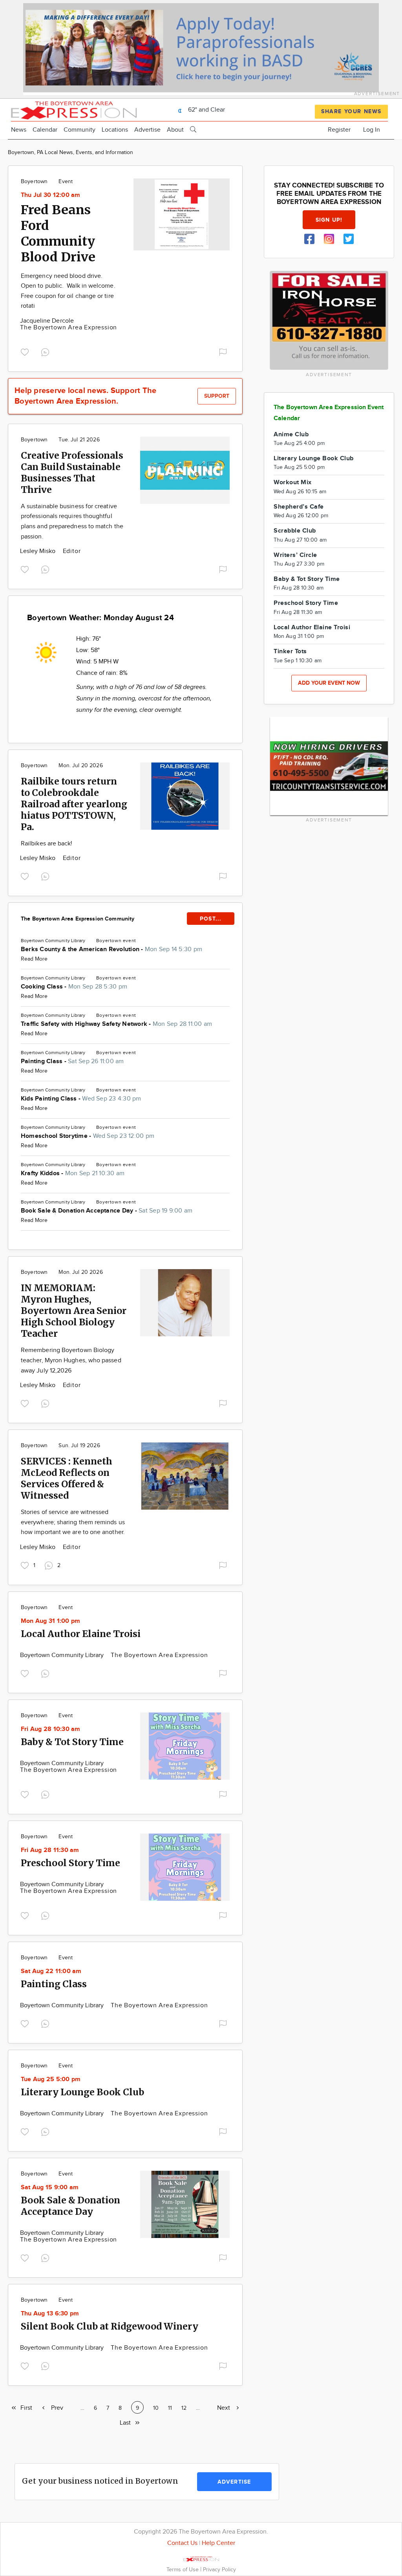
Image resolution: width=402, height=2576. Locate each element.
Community (79, 130)
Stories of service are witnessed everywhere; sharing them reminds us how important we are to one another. (73, 1522)
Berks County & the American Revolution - (111, 949)
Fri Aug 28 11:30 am (50, 1850)
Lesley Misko (39, 551)
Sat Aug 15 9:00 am (50, 2187)
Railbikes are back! (47, 844)
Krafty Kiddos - (73, 1173)
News (19, 130)
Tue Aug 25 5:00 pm (51, 2079)
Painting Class (54, 1984)
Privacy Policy (219, 2570)
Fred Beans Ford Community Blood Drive (58, 233)
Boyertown (34, 182)
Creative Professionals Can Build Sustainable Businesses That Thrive (72, 472)
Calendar (45, 130)
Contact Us (182, 2543)
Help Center (218, 2543)
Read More (34, 959)
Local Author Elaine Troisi (81, 1634)
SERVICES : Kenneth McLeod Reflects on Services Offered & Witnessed (67, 1478)
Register (339, 130)
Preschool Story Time (70, 1863)
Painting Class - (72, 1061)
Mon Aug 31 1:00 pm (50, 1621)
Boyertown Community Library (63, 1655)
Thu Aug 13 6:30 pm (50, 2314)
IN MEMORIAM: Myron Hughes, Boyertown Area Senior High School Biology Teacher (74, 1311)
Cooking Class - (74, 987)
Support (217, 396)
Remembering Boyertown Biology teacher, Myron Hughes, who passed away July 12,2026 (71, 1360)
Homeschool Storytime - (88, 1136)
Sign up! (329, 220)
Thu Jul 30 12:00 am (51, 195)
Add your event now (329, 683)
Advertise (147, 130)
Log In (372, 130)
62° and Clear (206, 110)
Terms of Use (183, 2570)
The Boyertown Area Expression (69, 328)
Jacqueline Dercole (47, 321)
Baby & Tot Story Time (72, 1742)
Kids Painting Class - (81, 1099)
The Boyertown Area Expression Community (78, 919)
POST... (211, 919)
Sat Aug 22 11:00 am (51, 1971)
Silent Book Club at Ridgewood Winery (110, 2326)
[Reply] (47, 351)
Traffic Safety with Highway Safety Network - (116, 1024)
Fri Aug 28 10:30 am (51, 1729)
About (175, 130)
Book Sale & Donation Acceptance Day (70, 2206)
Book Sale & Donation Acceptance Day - (107, 1211)
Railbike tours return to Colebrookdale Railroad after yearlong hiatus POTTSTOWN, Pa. (74, 804)
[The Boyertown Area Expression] (74, 109)
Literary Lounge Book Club (82, 2092)
